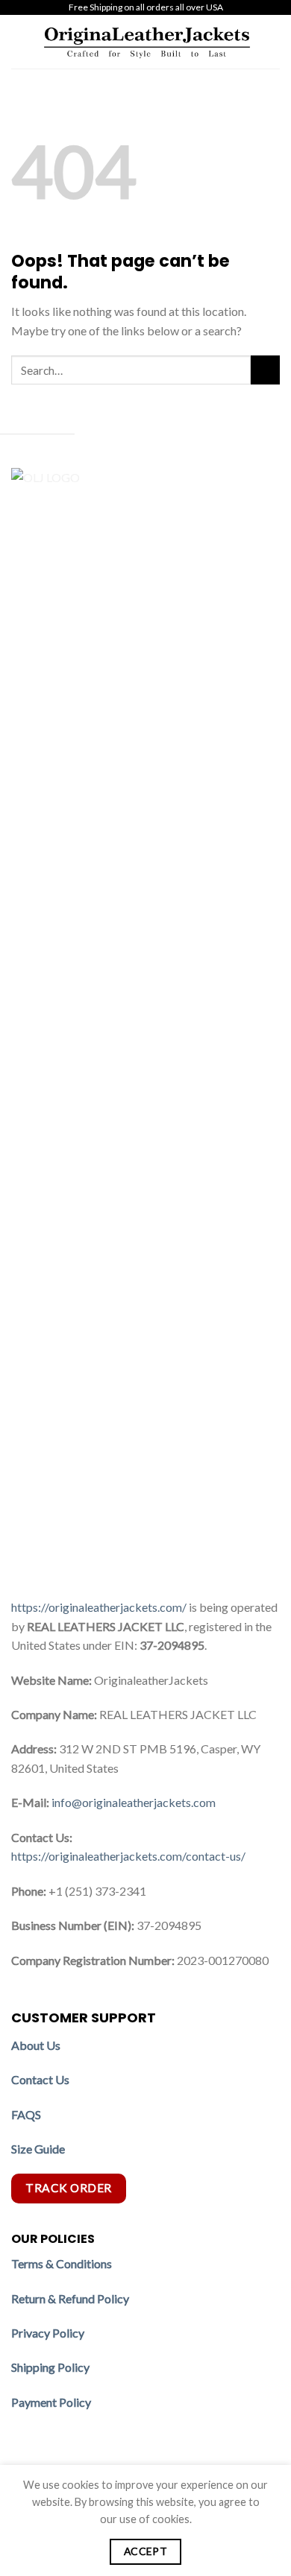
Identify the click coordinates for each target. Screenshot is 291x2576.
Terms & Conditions (62, 2263)
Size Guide (38, 2149)
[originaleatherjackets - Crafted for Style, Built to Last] (147, 42)
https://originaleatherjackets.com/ (99, 1607)
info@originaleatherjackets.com (134, 1802)
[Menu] (20, 41)
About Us (36, 2045)
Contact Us (40, 2079)
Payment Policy (52, 2402)
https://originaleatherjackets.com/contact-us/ (128, 1856)
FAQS (26, 2114)
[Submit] (265, 370)
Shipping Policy (51, 2367)
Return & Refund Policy (70, 2298)
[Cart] (272, 42)
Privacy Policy (48, 2333)
